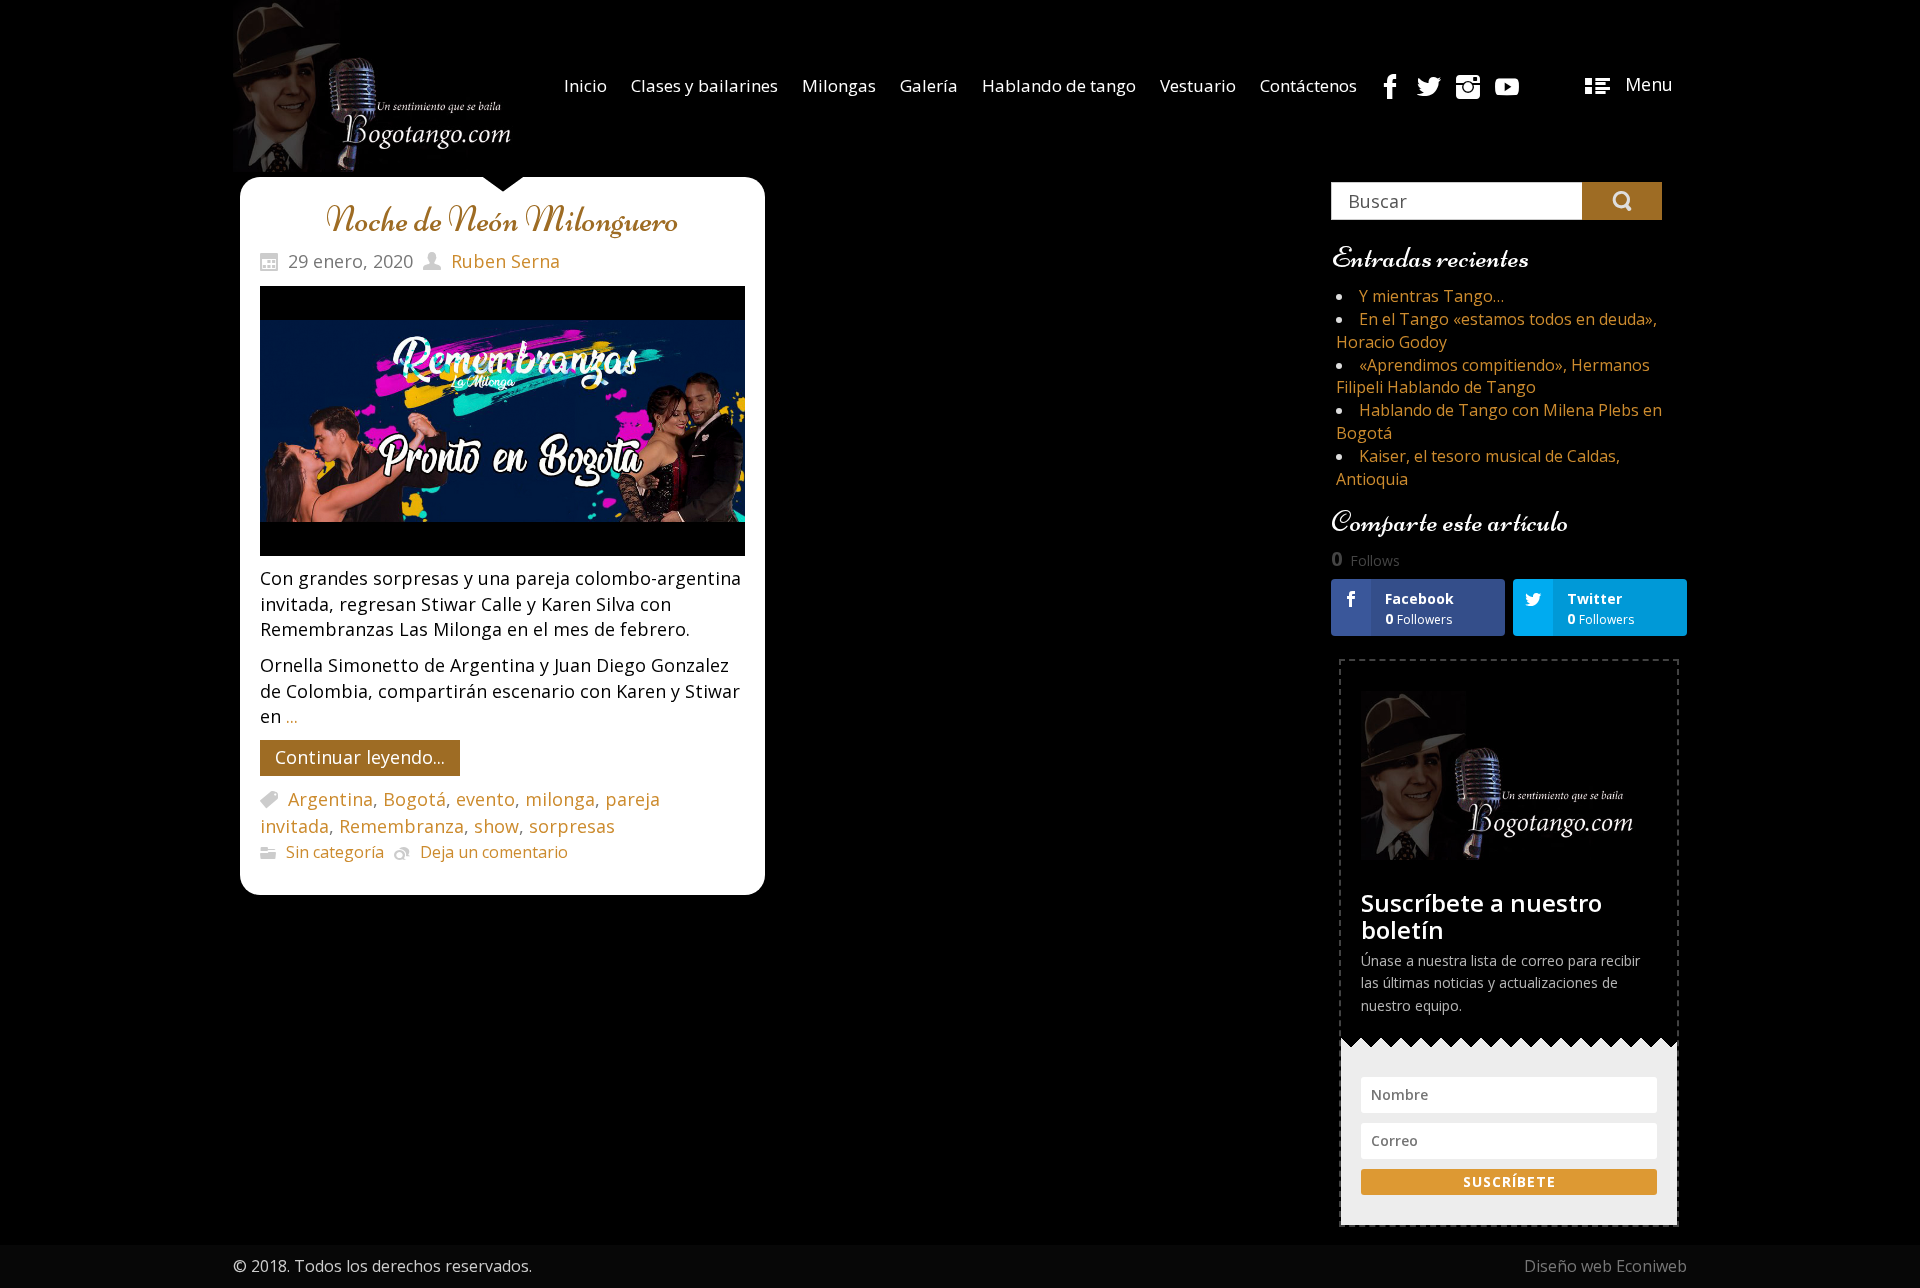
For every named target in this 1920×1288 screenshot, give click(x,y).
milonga (560, 800)
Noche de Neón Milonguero (502, 219)
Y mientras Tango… (1431, 296)
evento (485, 800)
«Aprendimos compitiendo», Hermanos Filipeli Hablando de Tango (1493, 376)
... (292, 716)
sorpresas (572, 827)
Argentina (330, 800)
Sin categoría (335, 853)
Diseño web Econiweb (1605, 1266)
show (496, 827)
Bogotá (414, 800)
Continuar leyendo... (360, 757)
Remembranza (401, 827)
